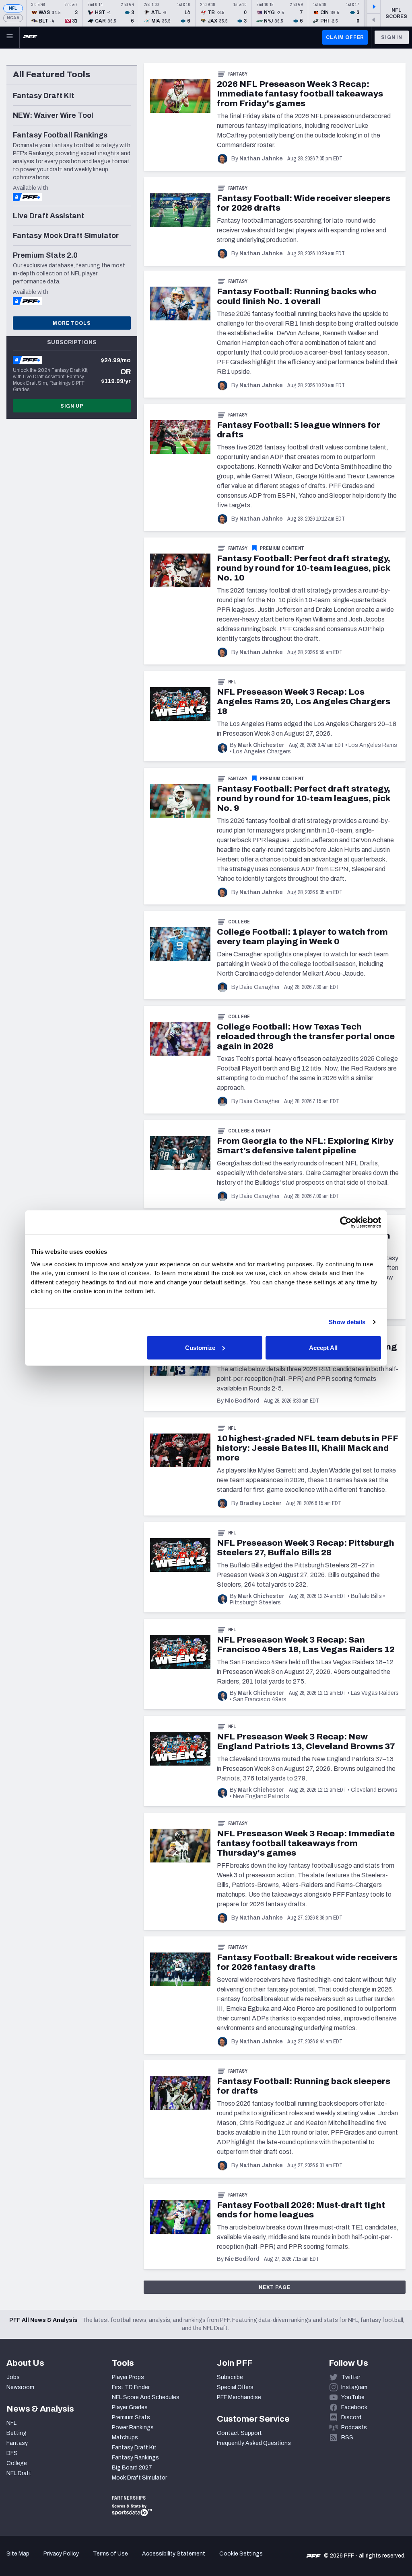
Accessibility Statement (174, 2554)
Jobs (13, 2377)
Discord (351, 2417)
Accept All (323, 1347)
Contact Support (239, 2433)
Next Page (275, 2287)
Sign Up (72, 406)
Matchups (125, 2438)
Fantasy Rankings (135, 2458)
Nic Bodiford (242, 1401)
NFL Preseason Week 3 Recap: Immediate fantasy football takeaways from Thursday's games (306, 1843)
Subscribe (230, 2377)
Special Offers (235, 2387)
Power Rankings (133, 2427)
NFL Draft (19, 2473)
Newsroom (20, 2387)
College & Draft (250, 1131)
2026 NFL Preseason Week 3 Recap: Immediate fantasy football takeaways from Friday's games (300, 94)
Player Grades (130, 2407)
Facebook (354, 2407)
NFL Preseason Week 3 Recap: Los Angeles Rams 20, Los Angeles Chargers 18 (304, 701)
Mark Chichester (261, 745)
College (239, 922)
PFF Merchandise (239, 2397)
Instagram (354, 2387)
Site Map (18, 2554)
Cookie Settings (241, 2554)
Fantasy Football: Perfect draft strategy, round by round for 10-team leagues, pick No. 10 (304, 568)
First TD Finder (131, 2387)
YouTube (353, 2397)
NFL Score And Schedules (146, 2397)
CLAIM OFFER (345, 37)
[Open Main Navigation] (10, 37)
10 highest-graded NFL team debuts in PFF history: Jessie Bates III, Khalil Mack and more (307, 1448)
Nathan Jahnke (261, 159)
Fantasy (238, 74)
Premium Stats (131, 2417)
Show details (347, 1322)
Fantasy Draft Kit (134, 2448)
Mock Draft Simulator (139, 2478)
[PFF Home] (30, 37)
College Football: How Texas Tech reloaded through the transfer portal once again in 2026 (306, 1036)
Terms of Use (110, 2554)
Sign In (392, 37)
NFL (13, 8)
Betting (16, 2433)
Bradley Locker (261, 1503)
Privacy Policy (61, 2554)
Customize (200, 1347)
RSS (347, 2438)
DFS (12, 2453)
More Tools (72, 323)
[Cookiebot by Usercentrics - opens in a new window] (346, 1222)
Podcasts (354, 2427)
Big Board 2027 (132, 2468)
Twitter (351, 2377)
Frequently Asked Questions (254, 2443)
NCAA (13, 18)
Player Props (128, 2377)
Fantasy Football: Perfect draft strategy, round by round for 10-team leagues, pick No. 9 (304, 798)
